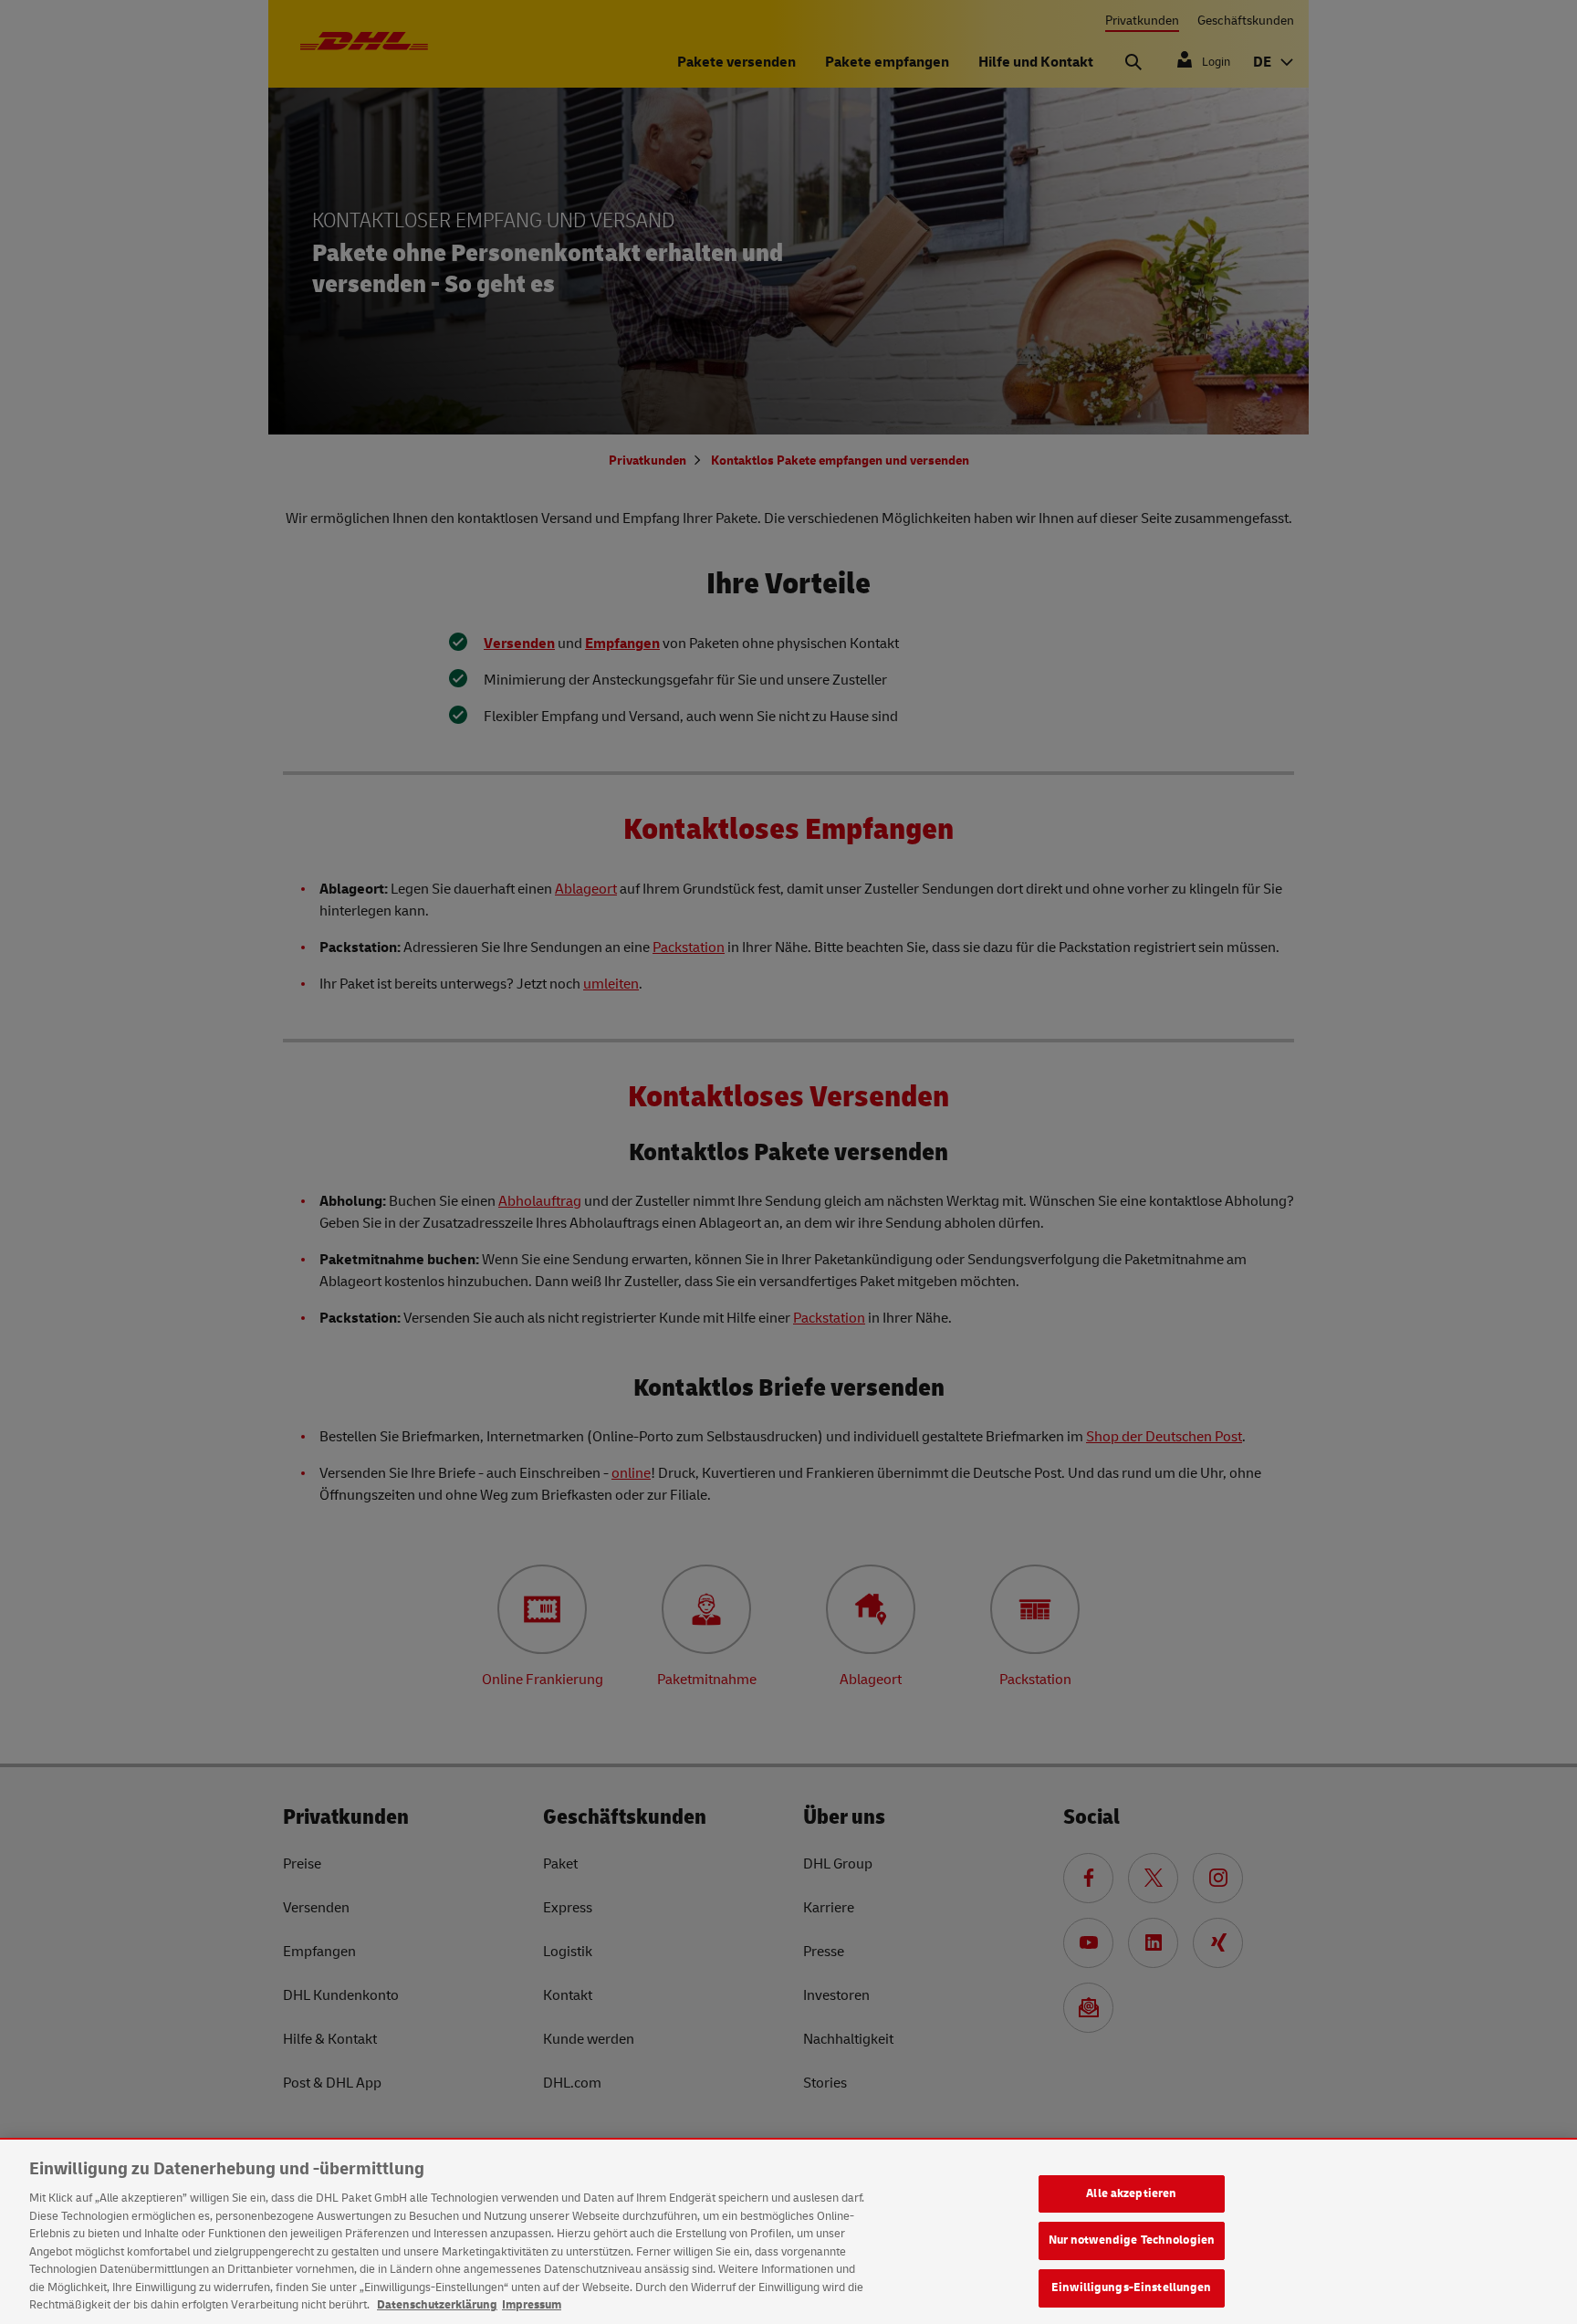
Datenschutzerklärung (437, 2305)
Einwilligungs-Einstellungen (1132, 2287)
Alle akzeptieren (1131, 2193)
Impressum (532, 2305)
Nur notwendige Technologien (1132, 2240)
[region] (788, 2232)
